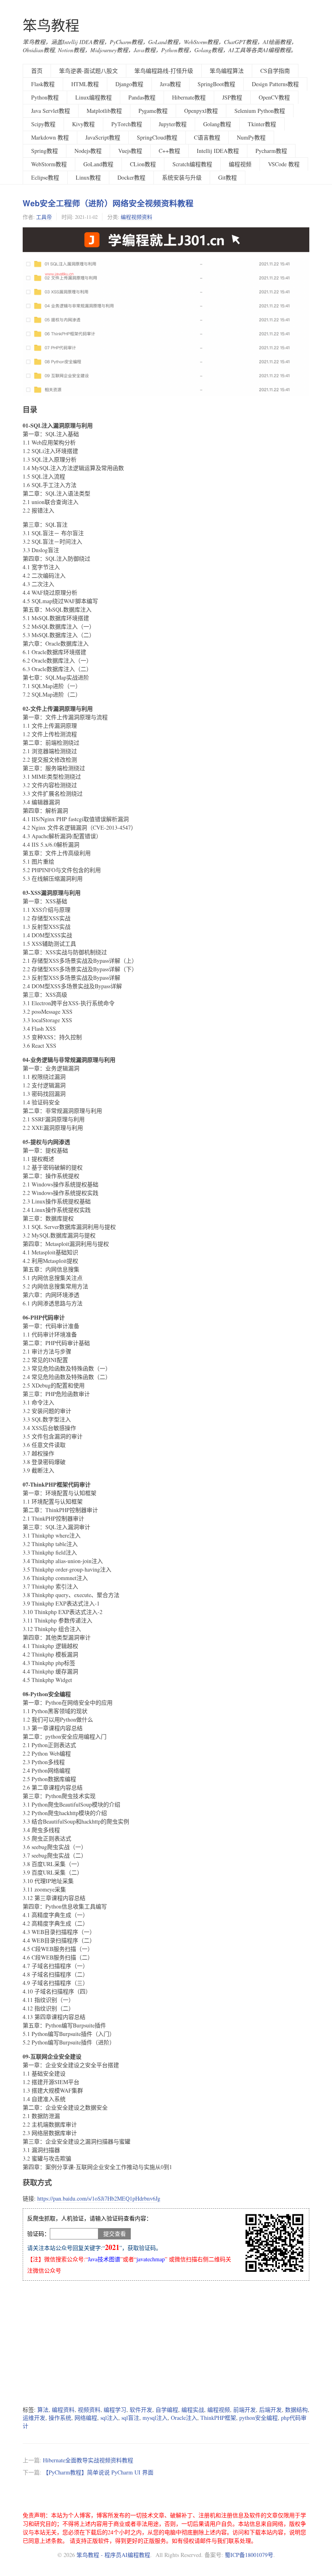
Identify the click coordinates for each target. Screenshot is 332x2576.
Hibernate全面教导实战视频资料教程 (88, 2460)
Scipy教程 (43, 124)
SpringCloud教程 (157, 137)
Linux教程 (88, 177)
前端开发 (245, 2410)
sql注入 (109, 2418)
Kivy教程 (83, 124)
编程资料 (63, 2410)
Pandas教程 (142, 97)
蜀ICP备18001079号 (249, 2555)
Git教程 (228, 177)
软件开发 (141, 2410)
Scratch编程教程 (192, 164)
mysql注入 (155, 2418)
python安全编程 (259, 2418)
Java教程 (170, 84)
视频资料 (89, 2410)
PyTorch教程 (127, 124)
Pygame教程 (153, 111)
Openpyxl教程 (201, 111)
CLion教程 (143, 164)
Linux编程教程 (94, 97)
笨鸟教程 (51, 25)
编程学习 (115, 2410)
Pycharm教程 (271, 151)
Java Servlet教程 (51, 111)
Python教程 (45, 97)
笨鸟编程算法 (227, 71)
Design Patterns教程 (275, 84)
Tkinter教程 (262, 124)
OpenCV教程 (274, 97)
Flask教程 (43, 84)
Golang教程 (217, 124)
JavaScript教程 (103, 137)
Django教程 (129, 84)
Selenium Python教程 (260, 111)
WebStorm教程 (49, 164)
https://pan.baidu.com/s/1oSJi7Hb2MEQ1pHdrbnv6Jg (99, 2198)
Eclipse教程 (45, 177)
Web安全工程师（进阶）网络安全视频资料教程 (108, 203)
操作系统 (60, 2418)
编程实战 (193, 2410)
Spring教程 (45, 151)
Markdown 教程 (50, 137)
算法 (43, 2410)
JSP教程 (232, 97)
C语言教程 (207, 137)
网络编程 (86, 2418)
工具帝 (44, 217)
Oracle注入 (184, 2418)
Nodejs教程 (88, 151)
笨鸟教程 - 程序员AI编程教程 (113, 2555)
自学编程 (167, 2410)
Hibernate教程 (189, 97)
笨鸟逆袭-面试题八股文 (88, 71)
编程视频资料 (136, 217)
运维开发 (34, 2418)
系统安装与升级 (182, 177)
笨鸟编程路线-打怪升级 (164, 71)
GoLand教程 (98, 164)
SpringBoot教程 (216, 84)
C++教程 (169, 151)
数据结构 (296, 2410)
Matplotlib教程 (104, 111)
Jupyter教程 (173, 124)
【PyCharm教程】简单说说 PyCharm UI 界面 (98, 2472)
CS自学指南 (275, 71)
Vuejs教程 (130, 151)
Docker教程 (131, 177)
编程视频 (240, 164)
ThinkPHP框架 (218, 2418)
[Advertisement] (166, 2343)
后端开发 (270, 2410)
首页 (37, 71)
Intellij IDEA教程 (218, 151)
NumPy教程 (251, 137)
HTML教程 (85, 84)
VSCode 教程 (284, 164)
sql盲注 (130, 2418)
